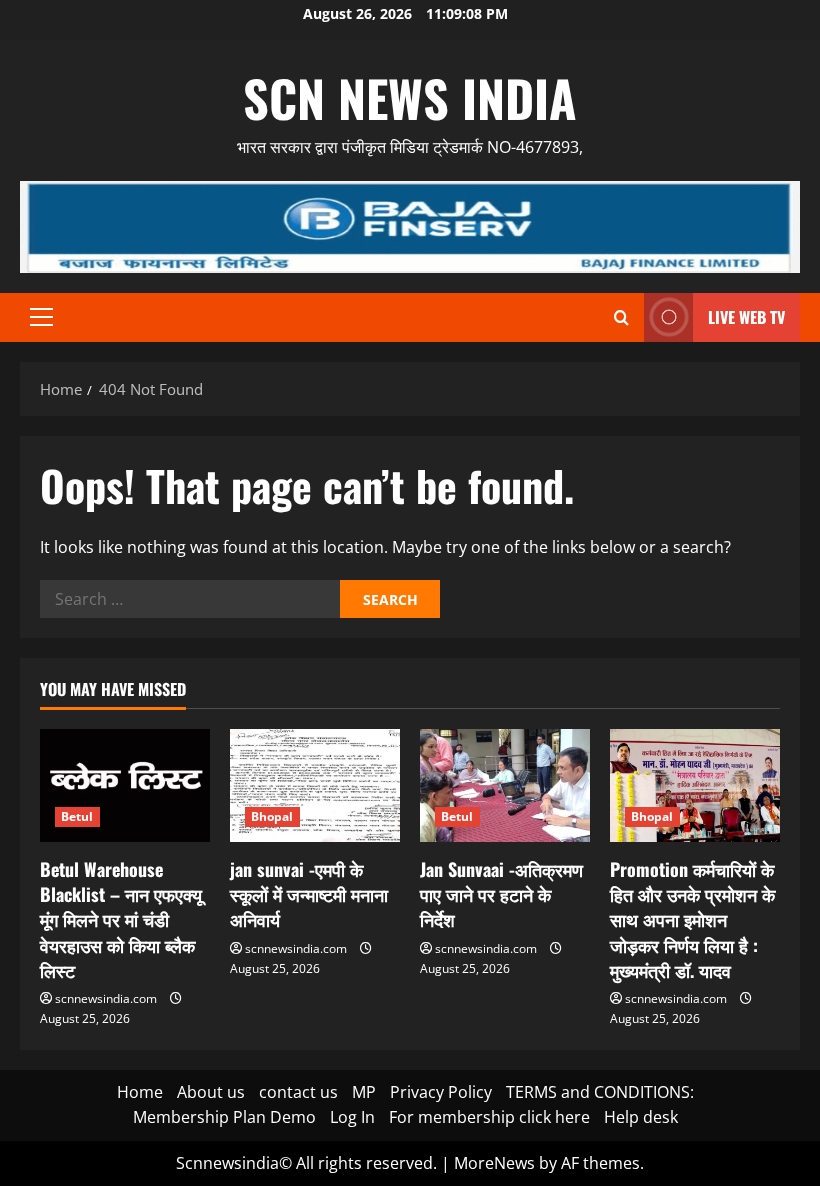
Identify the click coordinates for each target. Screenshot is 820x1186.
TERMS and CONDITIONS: (600, 1092)
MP (364, 1092)
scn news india (410, 97)
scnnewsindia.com (106, 998)
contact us (298, 1092)
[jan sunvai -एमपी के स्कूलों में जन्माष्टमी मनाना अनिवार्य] (315, 785)
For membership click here (489, 1117)
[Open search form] (621, 317)
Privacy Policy (441, 1092)
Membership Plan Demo (224, 1117)
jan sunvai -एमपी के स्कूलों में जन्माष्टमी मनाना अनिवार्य (309, 894)
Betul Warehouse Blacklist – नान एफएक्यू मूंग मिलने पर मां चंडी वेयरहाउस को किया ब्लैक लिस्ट (121, 919)
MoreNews (494, 1163)
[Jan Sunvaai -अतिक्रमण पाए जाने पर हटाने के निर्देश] (505, 785)
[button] (41, 317)
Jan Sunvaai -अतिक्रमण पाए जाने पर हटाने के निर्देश (501, 894)
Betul (77, 816)
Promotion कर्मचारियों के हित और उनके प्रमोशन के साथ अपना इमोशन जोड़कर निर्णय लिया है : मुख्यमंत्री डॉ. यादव (692, 919)
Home (140, 1092)
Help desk (641, 1117)
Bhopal (272, 816)
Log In (352, 1117)
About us (211, 1092)
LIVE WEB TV (746, 317)
